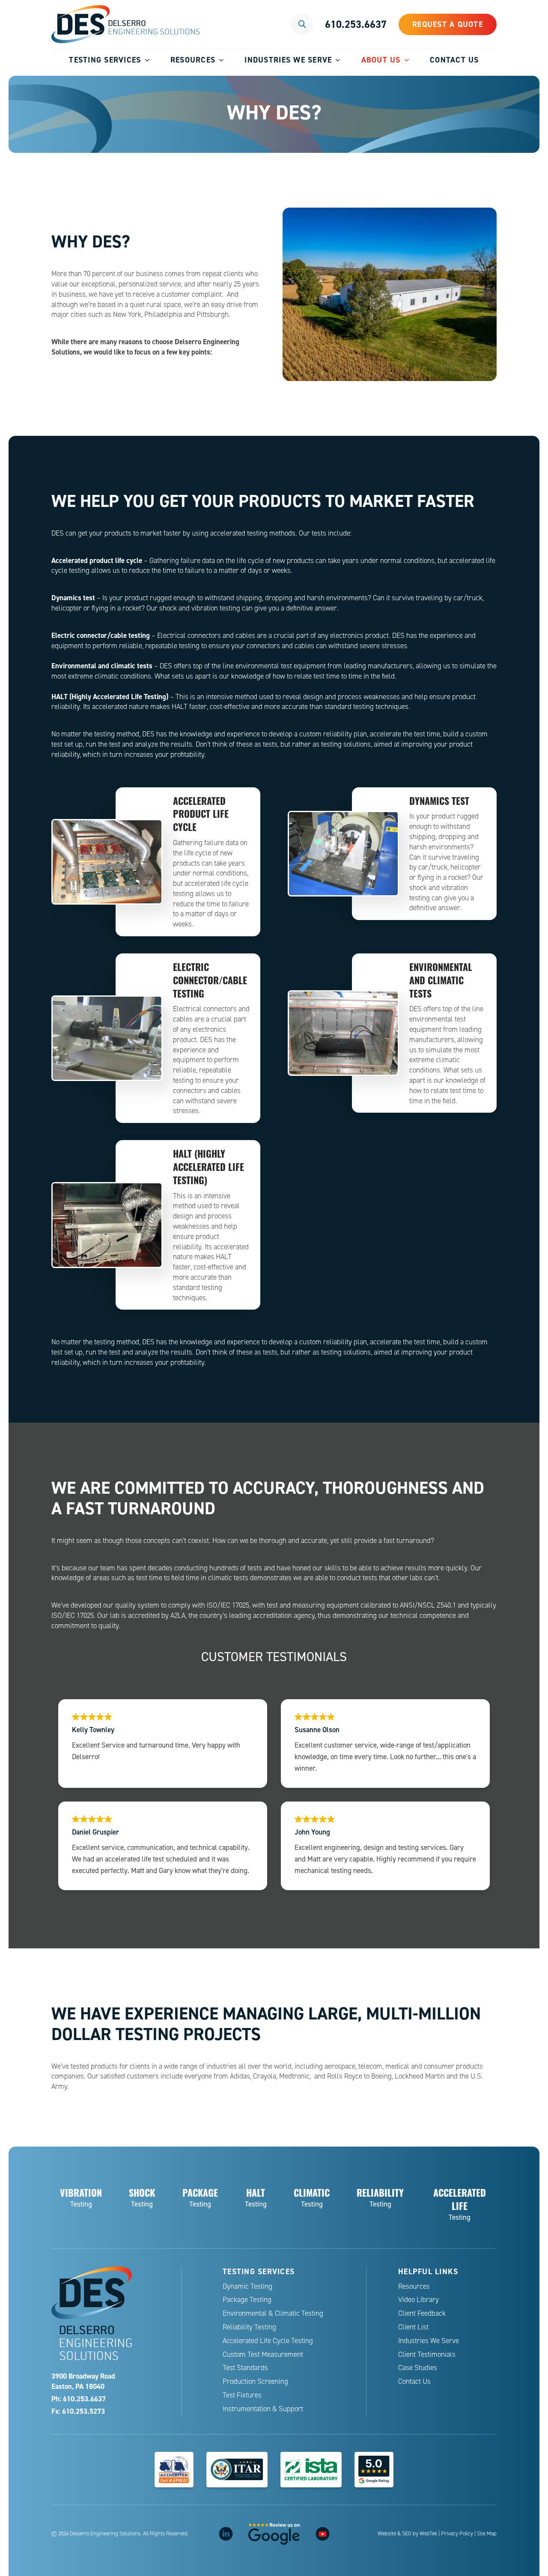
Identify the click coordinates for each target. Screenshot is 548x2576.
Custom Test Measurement (263, 2354)
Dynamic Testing (247, 2286)
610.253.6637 (356, 24)
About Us (381, 60)
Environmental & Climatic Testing (273, 2313)
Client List (413, 2327)
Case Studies (418, 2368)
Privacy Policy (457, 2534)
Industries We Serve (288, 60)
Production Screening (255, 2381)
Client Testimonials (427, 2354)
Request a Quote (448, 24)
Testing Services (105, 60)
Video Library (418, 2300)
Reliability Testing (249, 2327)
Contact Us (454, 60)
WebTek (428, 2534)
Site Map (487, 2534)
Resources (193, 60)
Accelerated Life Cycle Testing (268, 2341)
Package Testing (247, 2300)
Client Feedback (422, 2313)
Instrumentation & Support (263, 2409)
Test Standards (245, 2368)
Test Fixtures (242, 2395)
